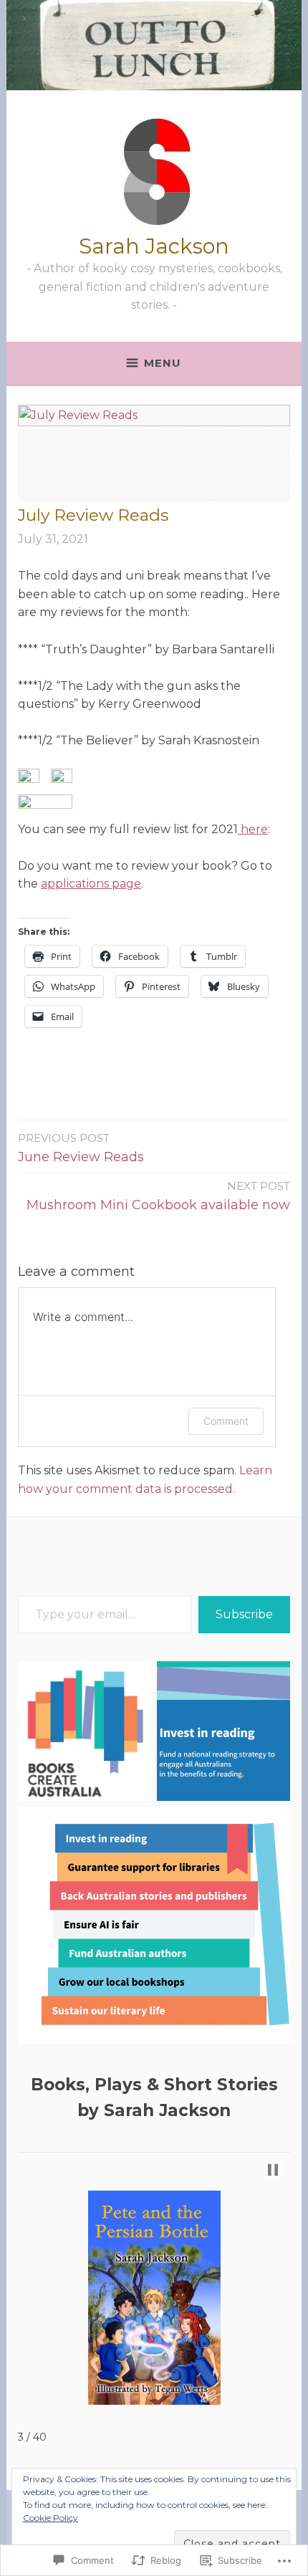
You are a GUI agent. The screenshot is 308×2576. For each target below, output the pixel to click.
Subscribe (244, 1614)
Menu (163, 363)
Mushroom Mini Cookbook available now (158, 1196)
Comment (226, 1421)
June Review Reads (81, 1148)
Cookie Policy (50, 2518)
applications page (91, 884)
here (253, 829)
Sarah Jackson (154, 246)
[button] (29, 776)
